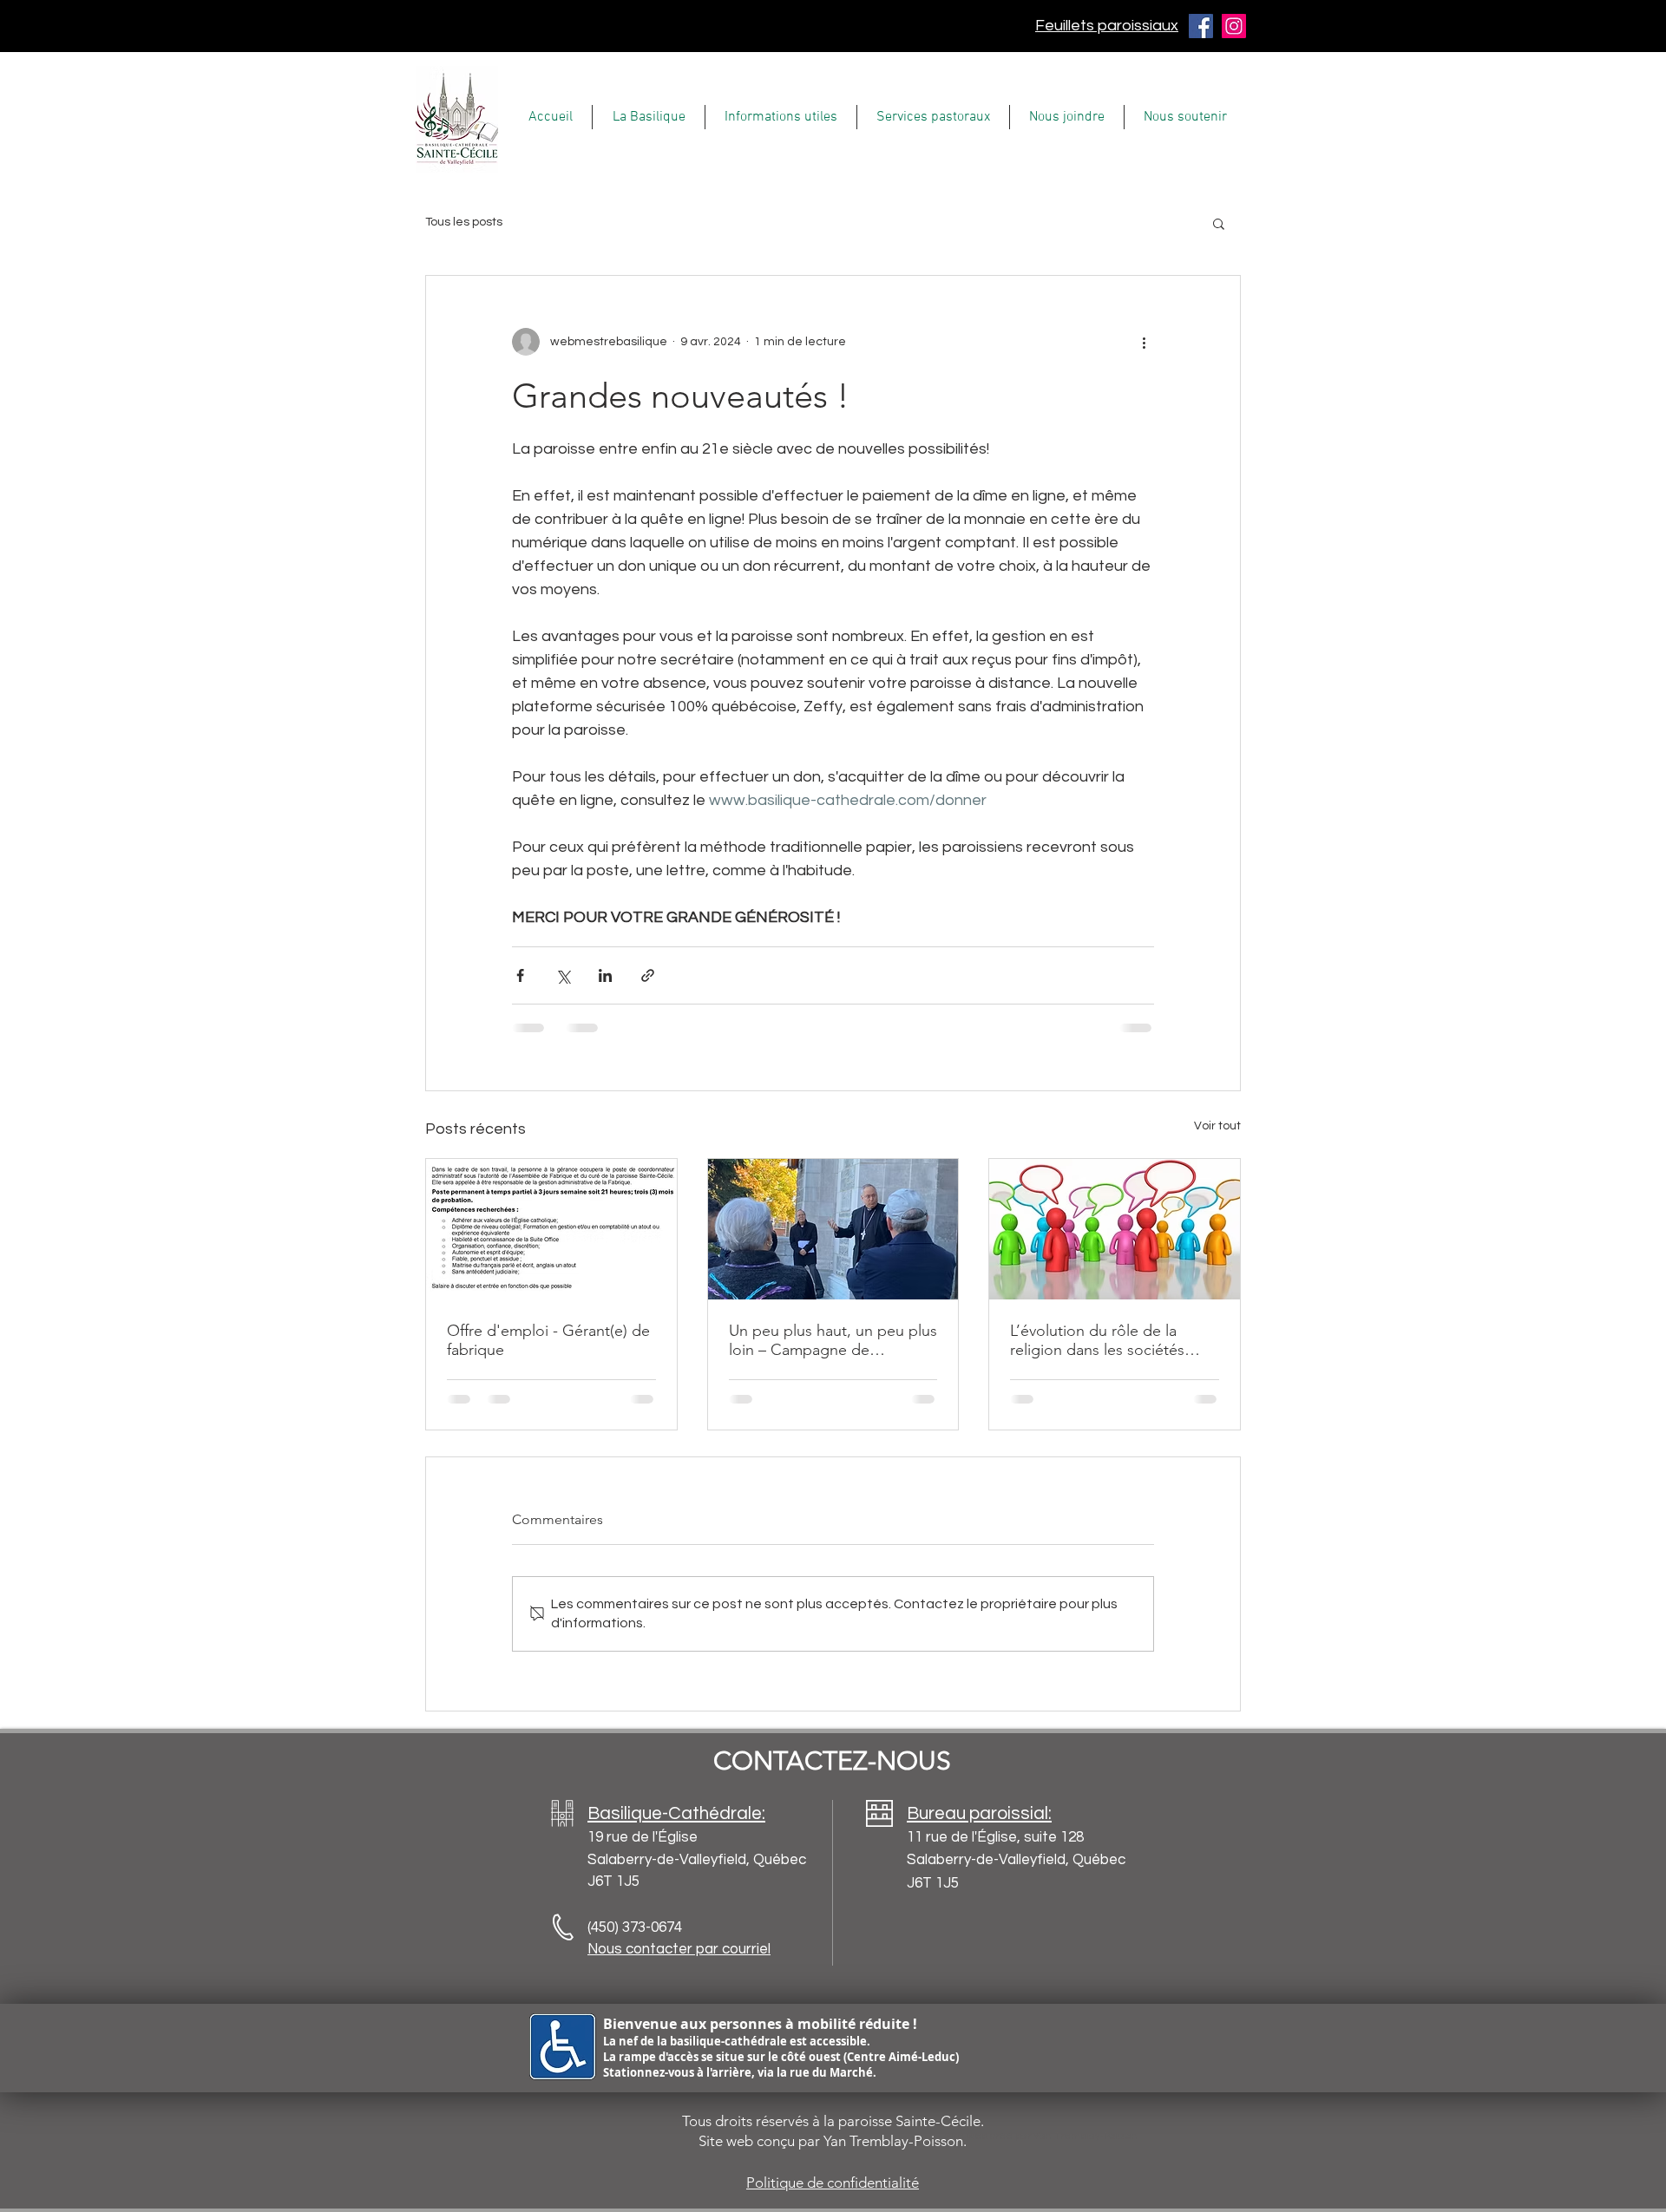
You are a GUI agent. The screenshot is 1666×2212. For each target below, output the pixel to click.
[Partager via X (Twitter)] (563, 975)
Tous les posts (464, 222)
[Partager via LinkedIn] (605, 975)
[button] (649, 117)
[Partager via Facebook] (520, 975)
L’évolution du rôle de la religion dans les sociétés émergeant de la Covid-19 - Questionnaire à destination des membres (1106, 1340)
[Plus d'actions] (1144, 342)
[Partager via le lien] (648, 975)
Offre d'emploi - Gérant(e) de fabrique (548, 1340)
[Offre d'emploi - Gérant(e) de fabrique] (551, 1229)
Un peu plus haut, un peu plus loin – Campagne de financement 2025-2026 (833, 1340)
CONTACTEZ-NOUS (832, 1761)
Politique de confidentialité (833, 2183)
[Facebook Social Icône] (1201, 26)
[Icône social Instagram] (1234, 26)
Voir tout (1217, 1126)
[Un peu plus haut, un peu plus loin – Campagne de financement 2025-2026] (833, 1229)
